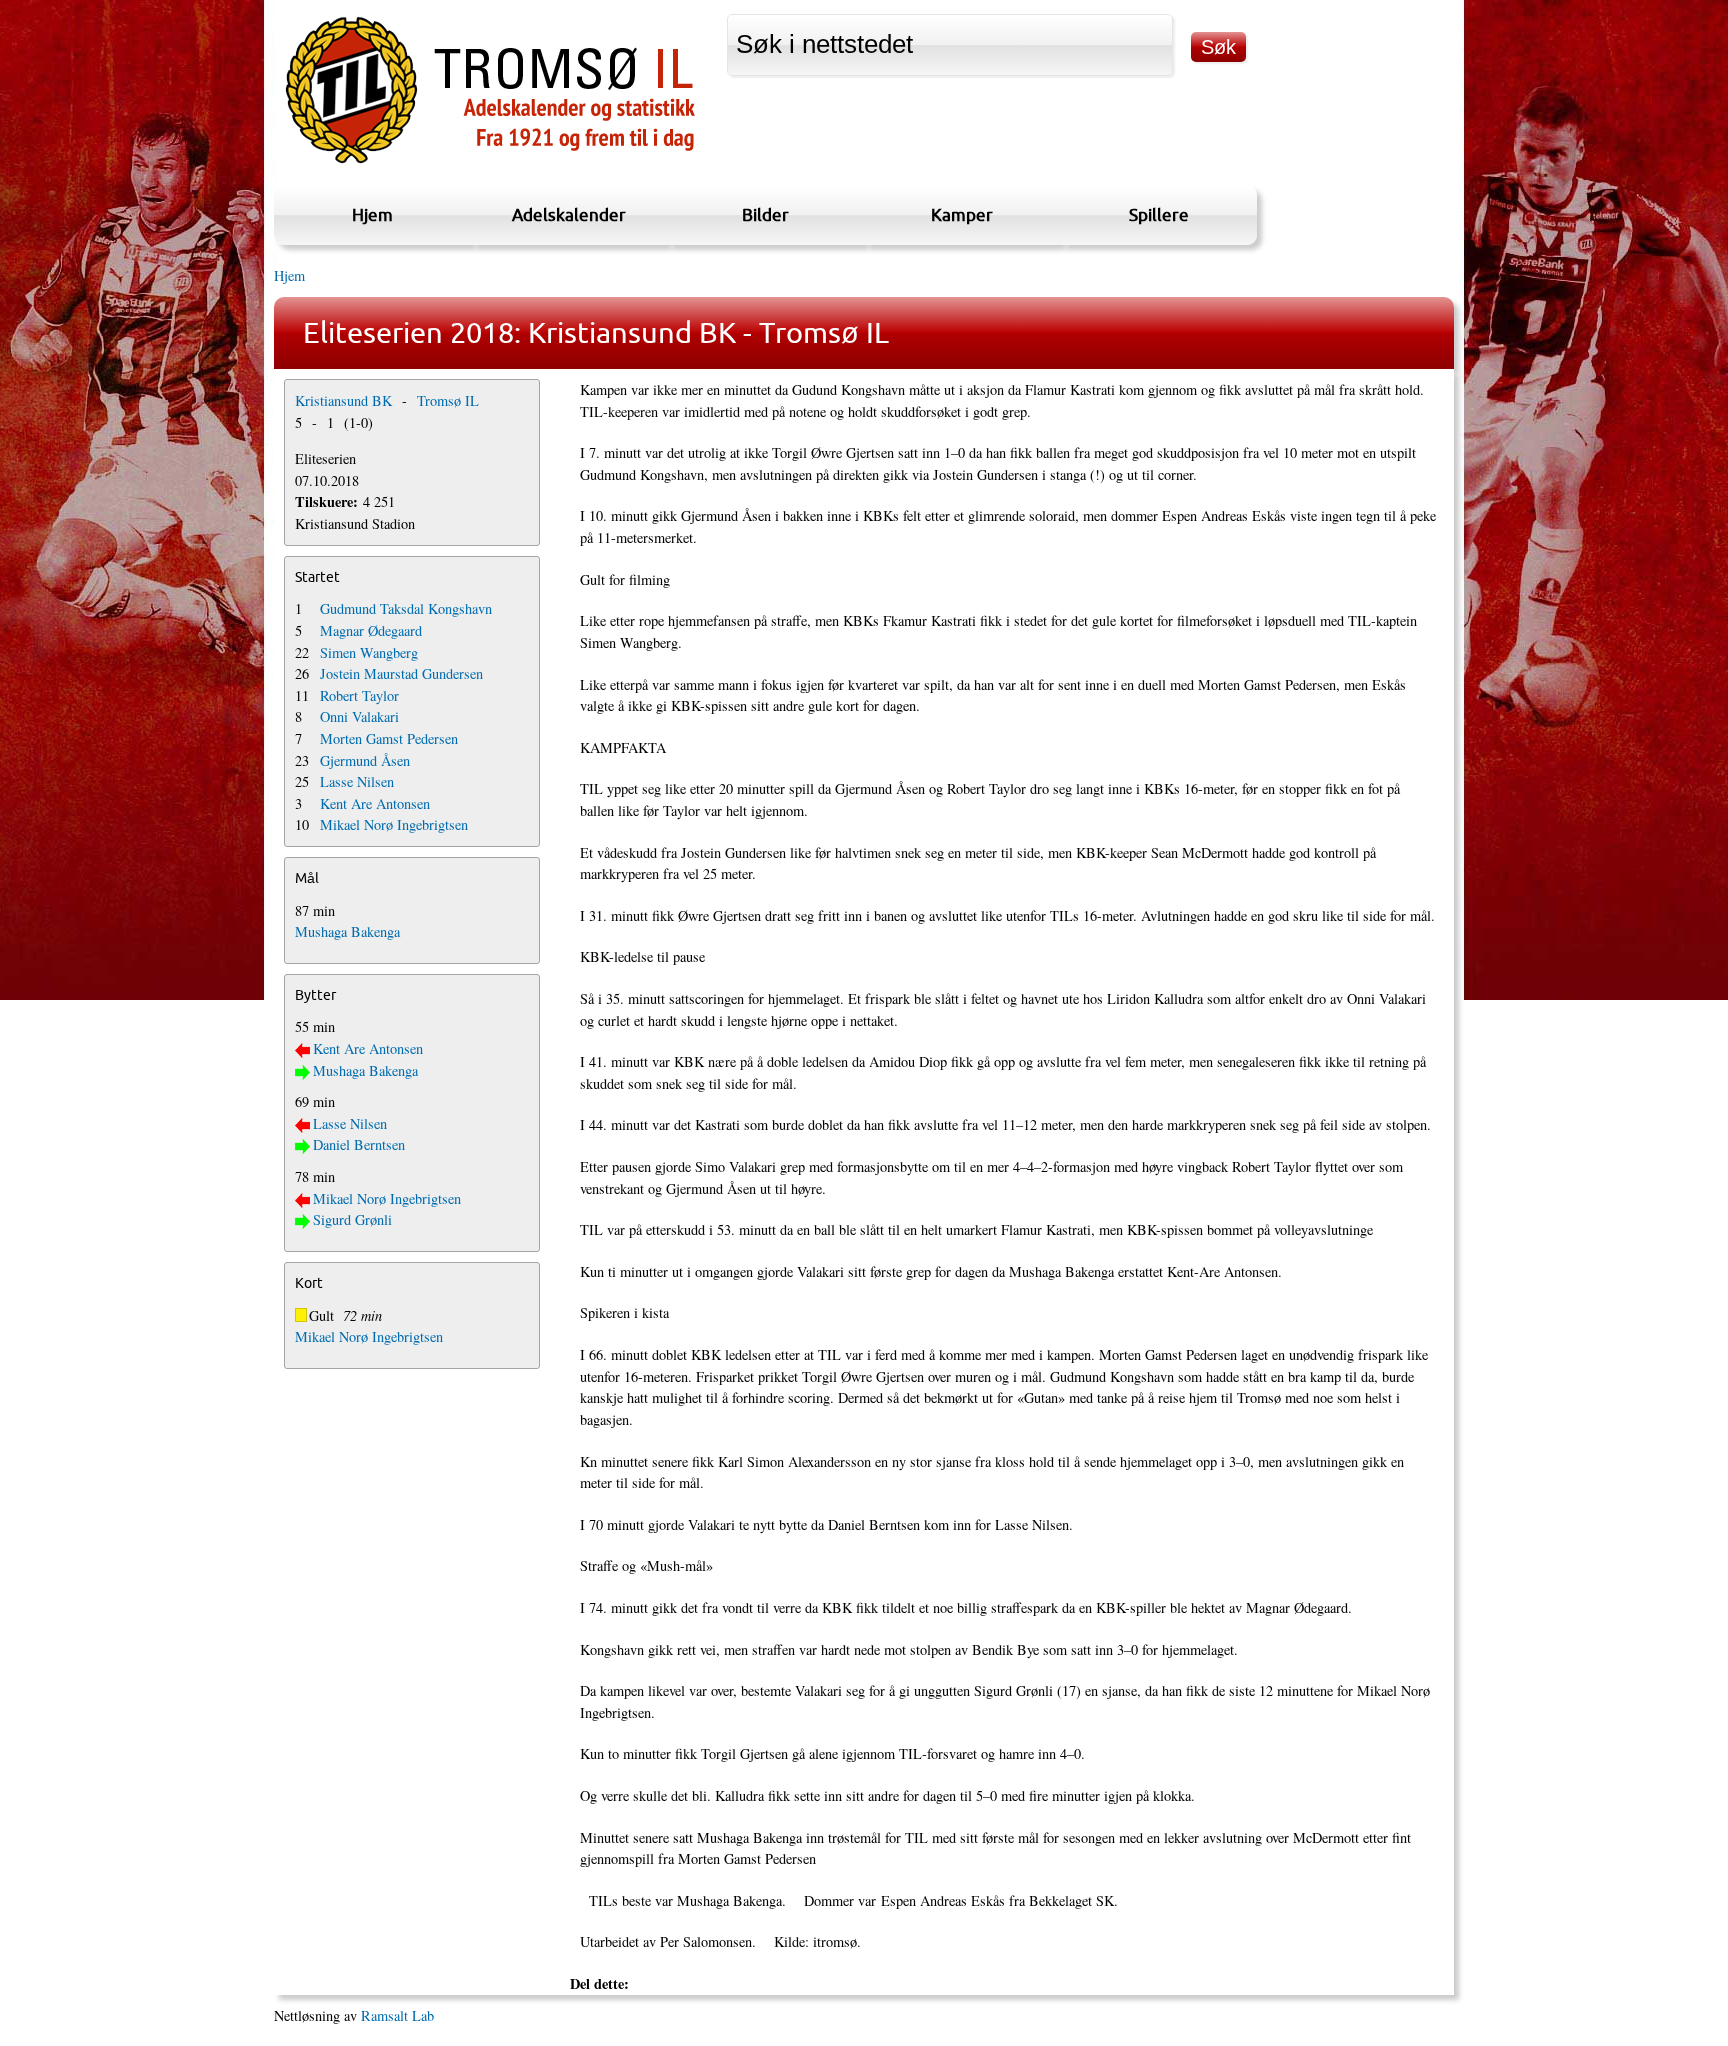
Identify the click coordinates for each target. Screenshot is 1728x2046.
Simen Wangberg (369, 652)
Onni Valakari (359, 716)
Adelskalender (569, 214)
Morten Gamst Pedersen (389, 738)
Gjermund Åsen (365, 760)
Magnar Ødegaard (371, 630)
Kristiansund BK (343, 400)
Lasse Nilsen (357, 781)
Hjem (372, 214)
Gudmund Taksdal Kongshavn (406, 608)
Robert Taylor (359, 695)
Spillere (1159, 214)
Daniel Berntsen (359, 1144)
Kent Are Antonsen (375, 803)
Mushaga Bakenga (347, 931)
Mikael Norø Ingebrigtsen (394, 824)
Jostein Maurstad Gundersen (401, 673)
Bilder (765, 214)
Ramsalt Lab (397, 2015)
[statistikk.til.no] (490, 163)
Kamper (962, 214)
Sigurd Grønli (352, 1219)
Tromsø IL (448, 400)
